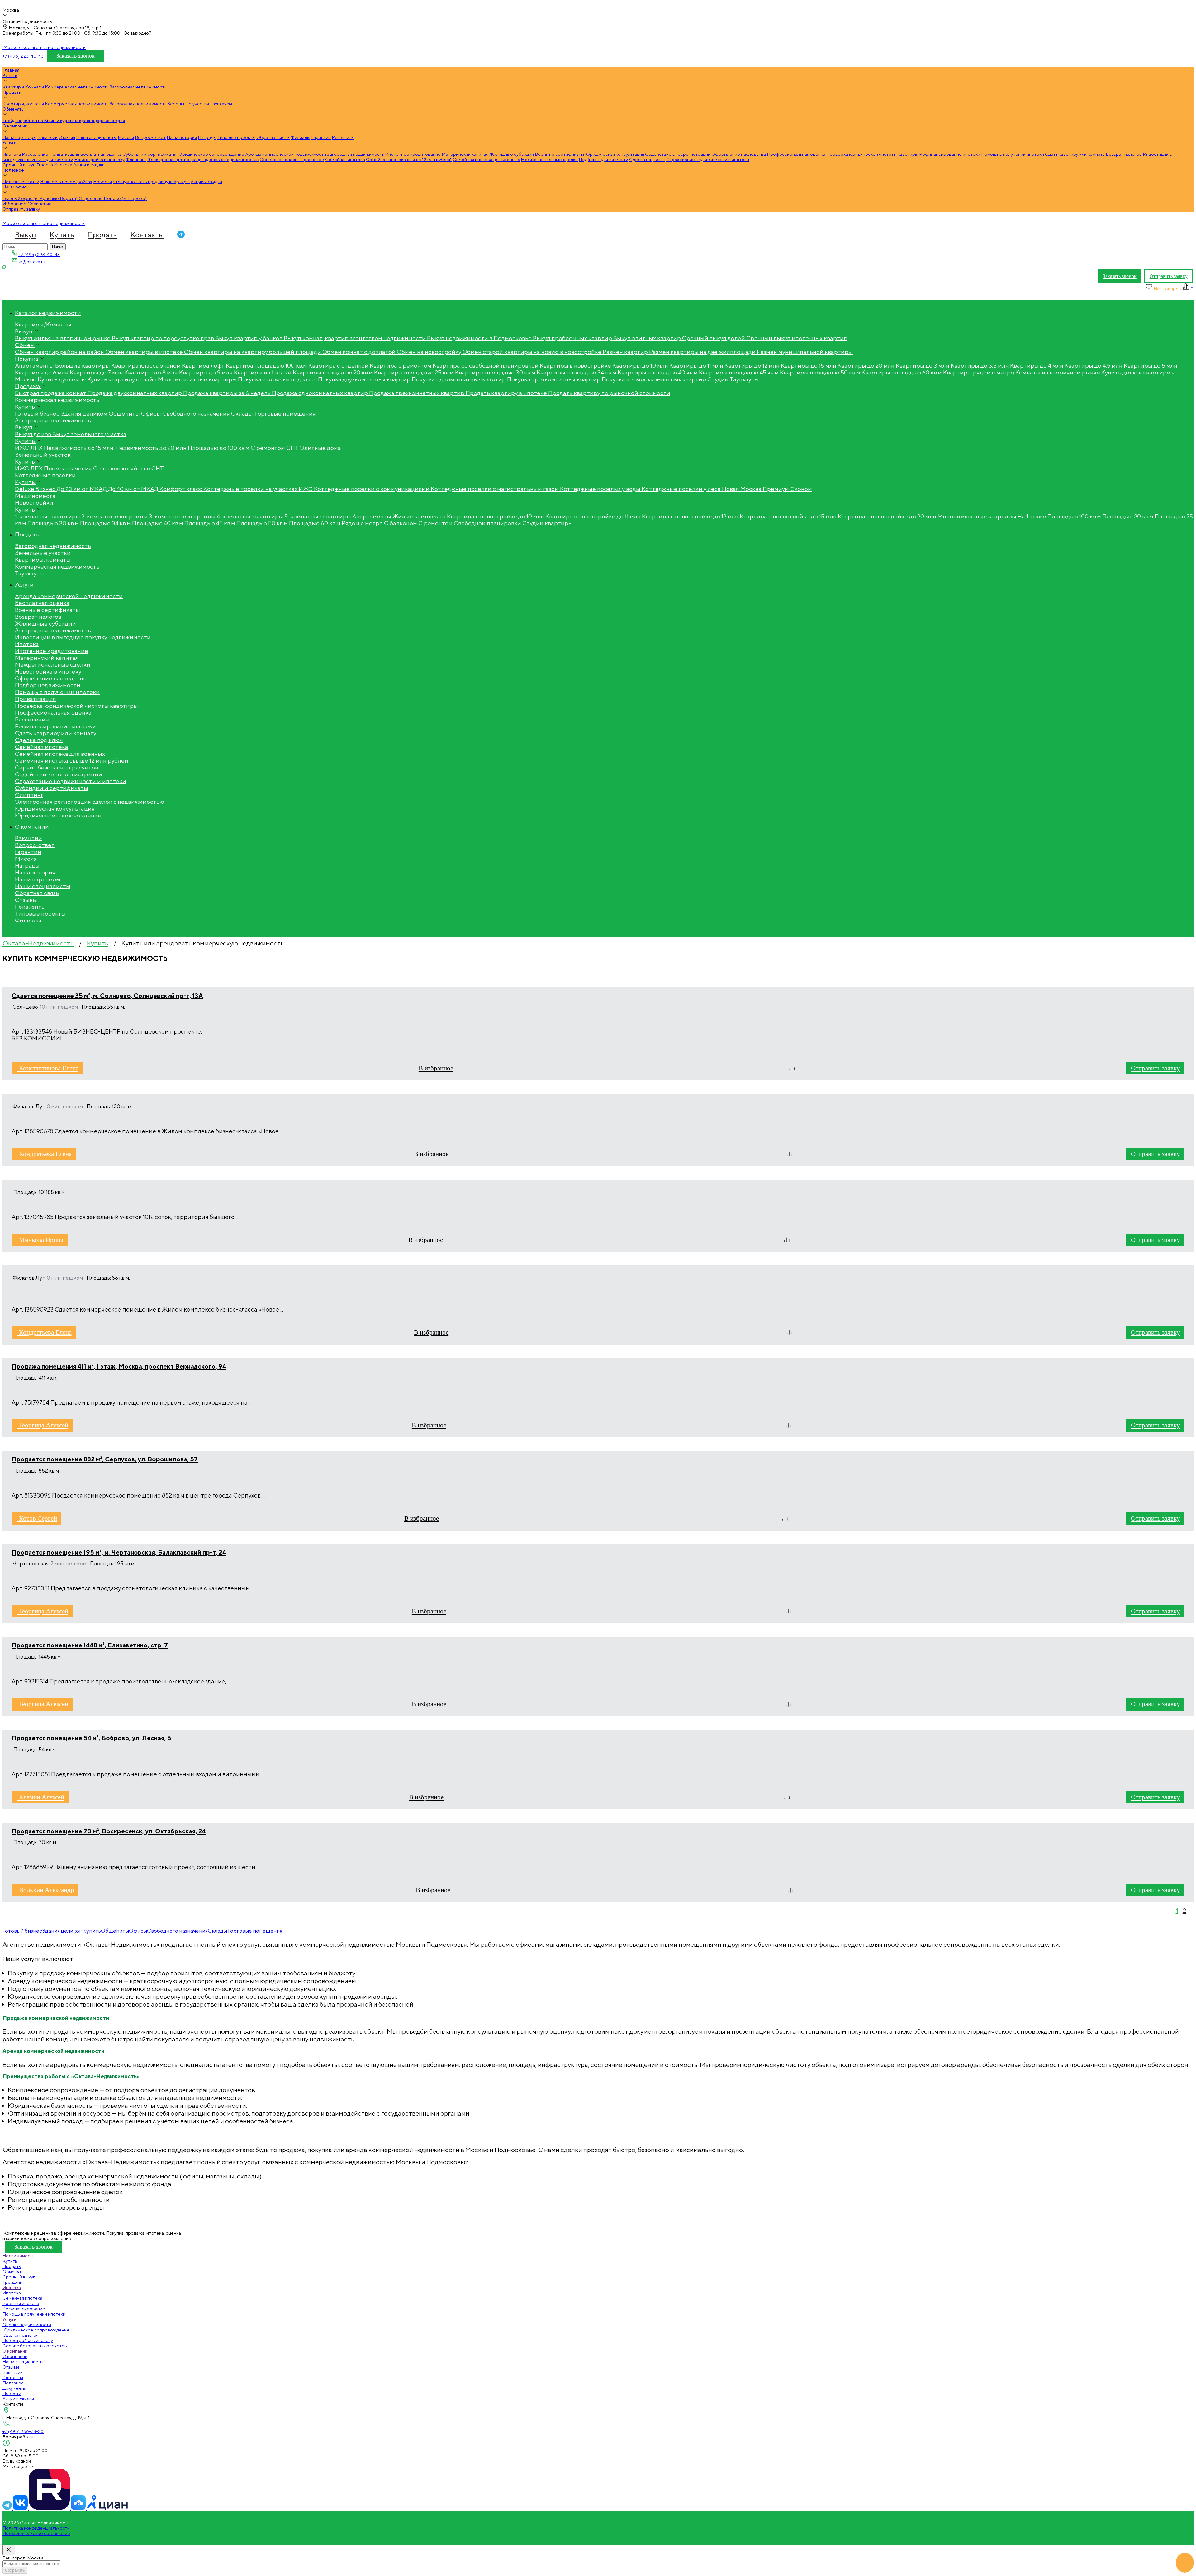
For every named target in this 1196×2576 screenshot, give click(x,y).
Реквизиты (343, 137)
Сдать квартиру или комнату (1075, 154)
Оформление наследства (739, 154)
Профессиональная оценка (796, 154)
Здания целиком (62, 1931)
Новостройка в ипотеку (99, 159)
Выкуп (26, 235)
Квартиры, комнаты (23, 104)
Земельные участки (188, 104)
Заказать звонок (76, 56)
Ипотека (12, 154)
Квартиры (13, 87)
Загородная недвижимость (138, 87)
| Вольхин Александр (45, 1890)
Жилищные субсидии (512, 154)
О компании (15, 126)
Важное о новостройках (66, 181)
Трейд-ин (12, 120)
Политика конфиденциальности (36, 2528)
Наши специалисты (96, 137)
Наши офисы (16, 187)
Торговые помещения (255, 1931)
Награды (207, 137)
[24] (79, 2508)
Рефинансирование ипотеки (950, 154)
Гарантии (321, 137)
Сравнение (40, 204)
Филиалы (300, 137)
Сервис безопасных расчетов (292, 159)
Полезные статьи (21, 181)
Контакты (147, 235)
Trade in (45, 165)
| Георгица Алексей (42, 1425)
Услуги (9, 143)
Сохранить (15, 2570)
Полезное (13, 170)
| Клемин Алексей (40, 1797)
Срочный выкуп (19, 165)
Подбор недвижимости (603, 159)
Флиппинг (136, 159)
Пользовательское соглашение (36, 2533)
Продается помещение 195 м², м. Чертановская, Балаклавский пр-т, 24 (119, 1552)
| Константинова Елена (47, 1068)
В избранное (436, 1068)
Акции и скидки (89, 165)
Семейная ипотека (345, 159)
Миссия (126, 137)
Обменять (13, 109)
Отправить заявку (21, 209)
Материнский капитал (465, 154)
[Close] (9, 2550)
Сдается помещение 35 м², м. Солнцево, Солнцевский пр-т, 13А (107, 995)
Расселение (35, 154)
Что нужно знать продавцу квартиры (151, 181)
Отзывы (67, 137)
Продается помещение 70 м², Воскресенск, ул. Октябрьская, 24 (109, 1831)
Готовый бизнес (22, 1931)
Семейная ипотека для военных (486, 159)
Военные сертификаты (559, 154)
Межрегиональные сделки (549, 159)
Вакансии (47, 137)
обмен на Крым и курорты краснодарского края (74, 120)
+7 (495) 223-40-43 (23, 56)
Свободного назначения (177, 1931)
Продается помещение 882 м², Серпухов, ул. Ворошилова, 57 (105, 1459)
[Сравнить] (792, 1068)
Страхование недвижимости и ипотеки (708, 159)
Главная (11, 70)
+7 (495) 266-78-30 (23, 2431)
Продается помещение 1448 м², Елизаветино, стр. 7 (90, 1645)
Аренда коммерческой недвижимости (286, 154)
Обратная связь (273, 137)
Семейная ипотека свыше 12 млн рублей (409, 159)
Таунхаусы (221, 104)
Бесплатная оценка (101, 154)
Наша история (182, 137)
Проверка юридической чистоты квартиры (872, 154)
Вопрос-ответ (150, 137)
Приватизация (64, 154)
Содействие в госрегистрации (678, 154)
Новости (102, 181)
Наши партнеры (19, 137)
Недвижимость (19, 2256)
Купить (10, 75)
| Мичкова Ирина (40, 1240)
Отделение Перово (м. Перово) (113, 198)
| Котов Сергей (37, 1518)
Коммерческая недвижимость (77, 87)
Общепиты (115, 1931)
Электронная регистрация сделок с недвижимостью (203, 159)
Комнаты (34, 87)
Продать (12, 92)
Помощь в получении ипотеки (1013, 154)
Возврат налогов (1124, 154)
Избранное (14, 204)
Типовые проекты (236, 137)
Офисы (138, 1931)
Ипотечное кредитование (413, 154)
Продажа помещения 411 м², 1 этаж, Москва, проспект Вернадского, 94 (119, 1366)
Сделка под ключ (647, 159)
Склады (217, 1931)
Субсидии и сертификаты (149, 154)
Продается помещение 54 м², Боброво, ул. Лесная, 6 (91, 1738)
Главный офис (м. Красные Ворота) (40, 198)
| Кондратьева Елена (44, 1154)
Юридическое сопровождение (211, 154)
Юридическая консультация (615, 154)
